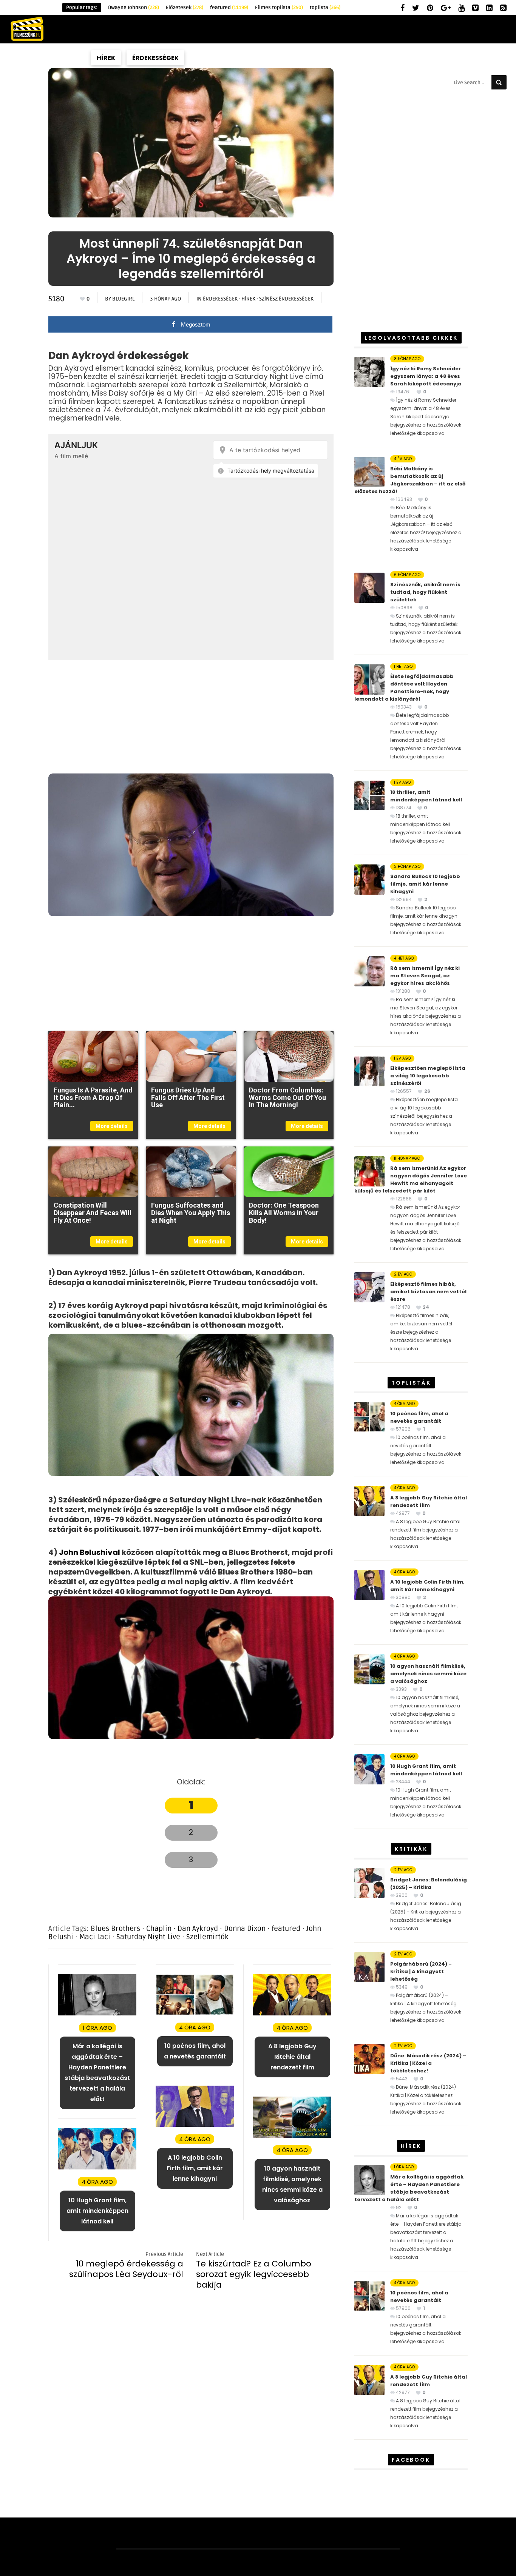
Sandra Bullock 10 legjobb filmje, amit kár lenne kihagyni (425, 884)
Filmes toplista (279, 8)
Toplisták (259, 58)
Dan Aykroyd (198, 1929)
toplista (325, 8)
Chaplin (159, 1929)
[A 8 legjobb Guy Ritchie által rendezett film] (292, 2014)
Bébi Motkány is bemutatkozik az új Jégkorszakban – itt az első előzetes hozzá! (410, 480)
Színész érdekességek (286, 299)
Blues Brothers (115, 1929)
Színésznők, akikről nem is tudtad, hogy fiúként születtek (425, 592)
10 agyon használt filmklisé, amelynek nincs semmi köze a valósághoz (428, 1674)
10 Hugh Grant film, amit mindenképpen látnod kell (426, 1770)
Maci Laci (95, 1937)
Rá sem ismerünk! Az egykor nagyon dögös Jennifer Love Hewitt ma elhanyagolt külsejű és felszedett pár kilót (411, 1179)
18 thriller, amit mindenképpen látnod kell (426, 796)
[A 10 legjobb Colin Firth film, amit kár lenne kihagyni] (195, 2125)
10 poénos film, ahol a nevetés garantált (419, 1417)
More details (112, 1126)
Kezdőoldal (59, 58)
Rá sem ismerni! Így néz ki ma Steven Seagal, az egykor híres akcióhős (425, 976)
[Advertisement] (191, 717)
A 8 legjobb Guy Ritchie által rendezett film (429, 1501)
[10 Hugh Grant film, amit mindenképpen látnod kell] (97, 2168)
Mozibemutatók (432, 58)
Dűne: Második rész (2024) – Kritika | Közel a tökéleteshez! (428, 2063)
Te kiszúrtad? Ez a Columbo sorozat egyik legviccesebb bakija (254, 2274)
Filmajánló (313, 58)
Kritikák (210, 58)
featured (229, 8)
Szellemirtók (207, 1937)
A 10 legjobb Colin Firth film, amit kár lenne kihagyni (427, 1586)
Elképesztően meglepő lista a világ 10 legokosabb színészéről (428, 1076)
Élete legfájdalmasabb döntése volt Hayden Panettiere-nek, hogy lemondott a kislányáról (404, 688)
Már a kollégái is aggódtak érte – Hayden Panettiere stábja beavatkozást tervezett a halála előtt (409, 2188)
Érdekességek (155, 58)
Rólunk (489, 58)
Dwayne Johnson (134, 8)
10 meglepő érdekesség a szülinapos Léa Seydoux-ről (126, 2269)
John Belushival (90, 1552)
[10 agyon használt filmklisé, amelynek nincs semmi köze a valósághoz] (292, 2136)
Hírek (106, 58)
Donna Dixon (245, 1929)
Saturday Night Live (148, 1937)
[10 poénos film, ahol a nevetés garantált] (195, 2013)
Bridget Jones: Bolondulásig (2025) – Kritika (429, 1883)
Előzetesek (185, 8)
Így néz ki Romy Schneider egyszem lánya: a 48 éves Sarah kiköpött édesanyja (426, 376)
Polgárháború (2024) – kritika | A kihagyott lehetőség (421, 1971)
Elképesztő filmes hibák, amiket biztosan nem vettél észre (428, 1292)
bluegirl (123, 299)
